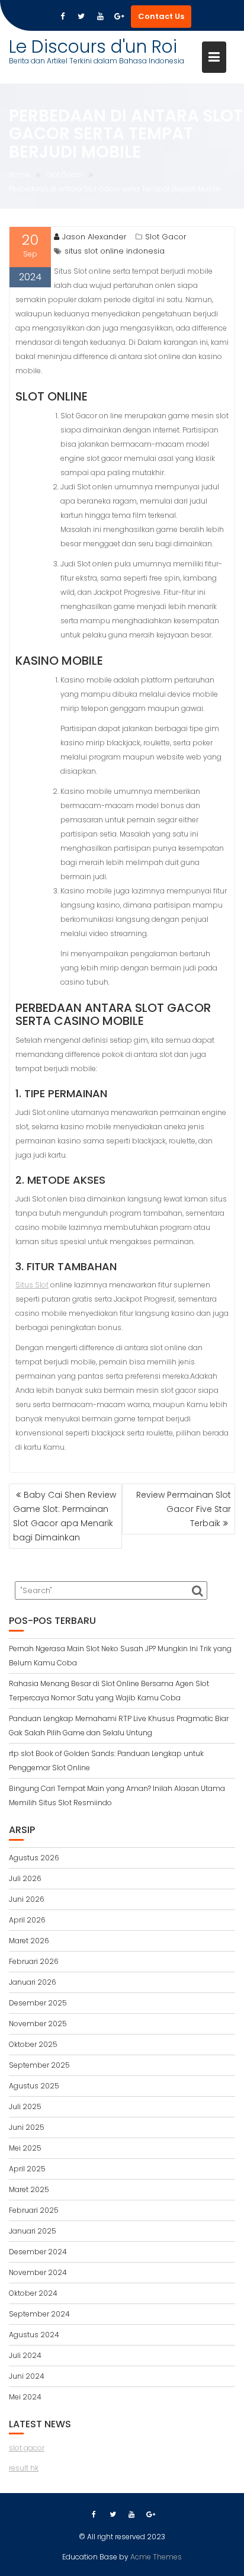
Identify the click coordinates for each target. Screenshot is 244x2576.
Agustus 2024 (34, 2335)
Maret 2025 (29, 2189)
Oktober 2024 (33, 2293)
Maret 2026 (29, 1941)
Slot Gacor (166, 237)
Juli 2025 (25, 2106)
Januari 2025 (33, 2231)
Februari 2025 (34, 2210)
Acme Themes (156, 2557)
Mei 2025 (25, 2148)
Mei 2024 (25, 2397)
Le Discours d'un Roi (93, 47)
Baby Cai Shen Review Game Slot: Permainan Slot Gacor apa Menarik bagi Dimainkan (65, 1516)
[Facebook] (62, 17)
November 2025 (38, 2024)
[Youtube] (100, 17)
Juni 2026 (27, 1899)
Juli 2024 (25, 2355)
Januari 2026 (33, 1982)
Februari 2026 (34, 1961)
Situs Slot (32, 1285)
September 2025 (39, 2065)
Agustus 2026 (34, 1858)
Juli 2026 (25, 1878)
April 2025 (27, 2169)
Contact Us (161, 16)
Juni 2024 (27, 2376)
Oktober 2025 (33, 2044)
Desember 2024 (38, 2252)
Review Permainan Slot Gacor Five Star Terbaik (184, 1509)
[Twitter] (81, 17)
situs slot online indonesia (115, 251)
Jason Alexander (94, 237)
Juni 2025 (27, 2127)
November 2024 (38, 2272)
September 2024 (39, 2314)
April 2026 (27, 1920)
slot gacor (27, 2448)
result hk (24, 2468)
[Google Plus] (119, 17)
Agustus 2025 (34, 2086)
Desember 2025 (38, 2003)
